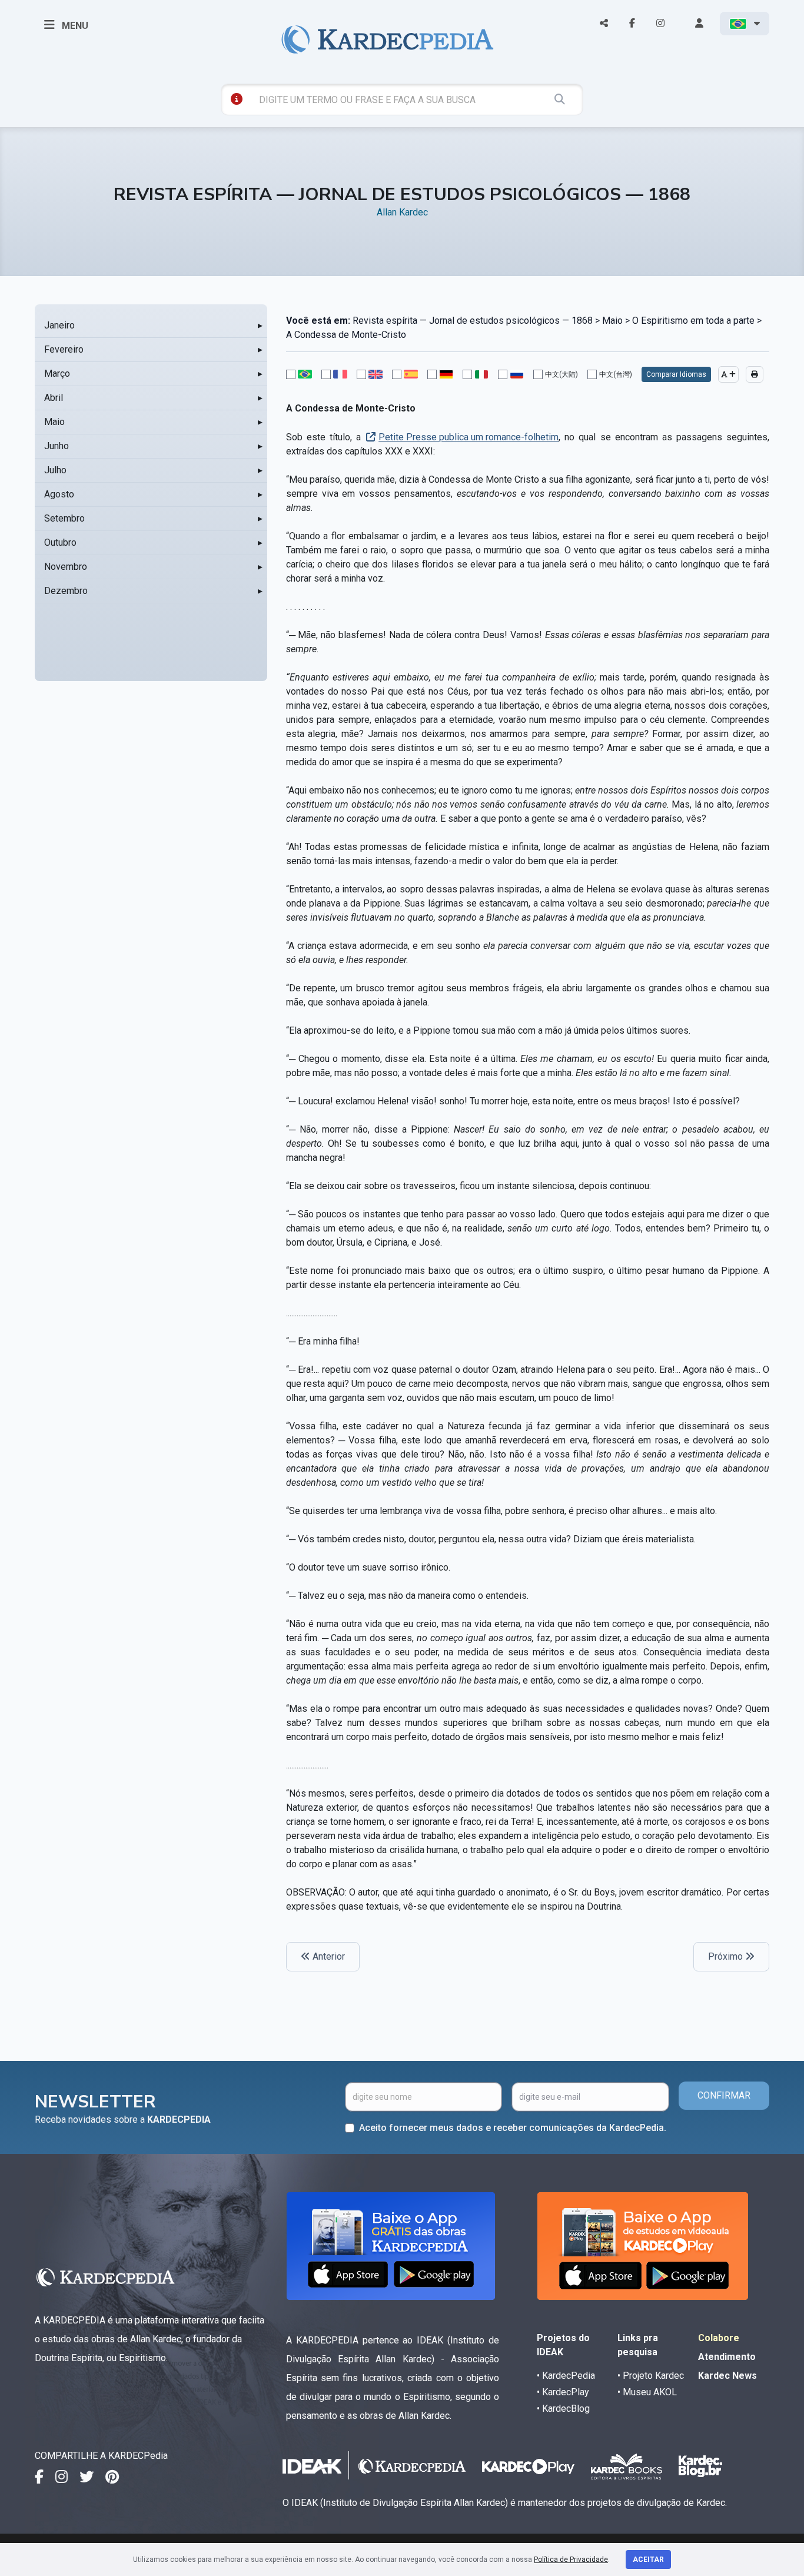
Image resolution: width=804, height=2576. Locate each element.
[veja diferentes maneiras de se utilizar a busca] (237, 99)
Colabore (719, 2338)
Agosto (59, 494)
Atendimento (727, 2357)
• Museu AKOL (647, 2392)
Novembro (66, 567)
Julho (55, 470)
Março (57, 374)
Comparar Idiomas (676, 374)
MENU (74, 26)
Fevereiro (64, 349)
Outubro (60, 542)
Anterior (328, 1956)
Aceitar (648, 2560)
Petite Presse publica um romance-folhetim (469, 437)
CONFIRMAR (724, 2095)
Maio (54, 422)
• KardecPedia (566, 2376)
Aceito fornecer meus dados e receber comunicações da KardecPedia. (513, 2128)
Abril (54, 398)
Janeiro (59, 325)
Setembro (64, 518)
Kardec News (727, 2376)
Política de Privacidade (571, 2560)
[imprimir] (755, 374)
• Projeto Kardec (651, 2376)
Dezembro (66, 591)
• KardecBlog (563, 2409)
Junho (57, 446)
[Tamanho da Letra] (728, 374)
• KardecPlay (563, 2392)
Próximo (727, 1956)
